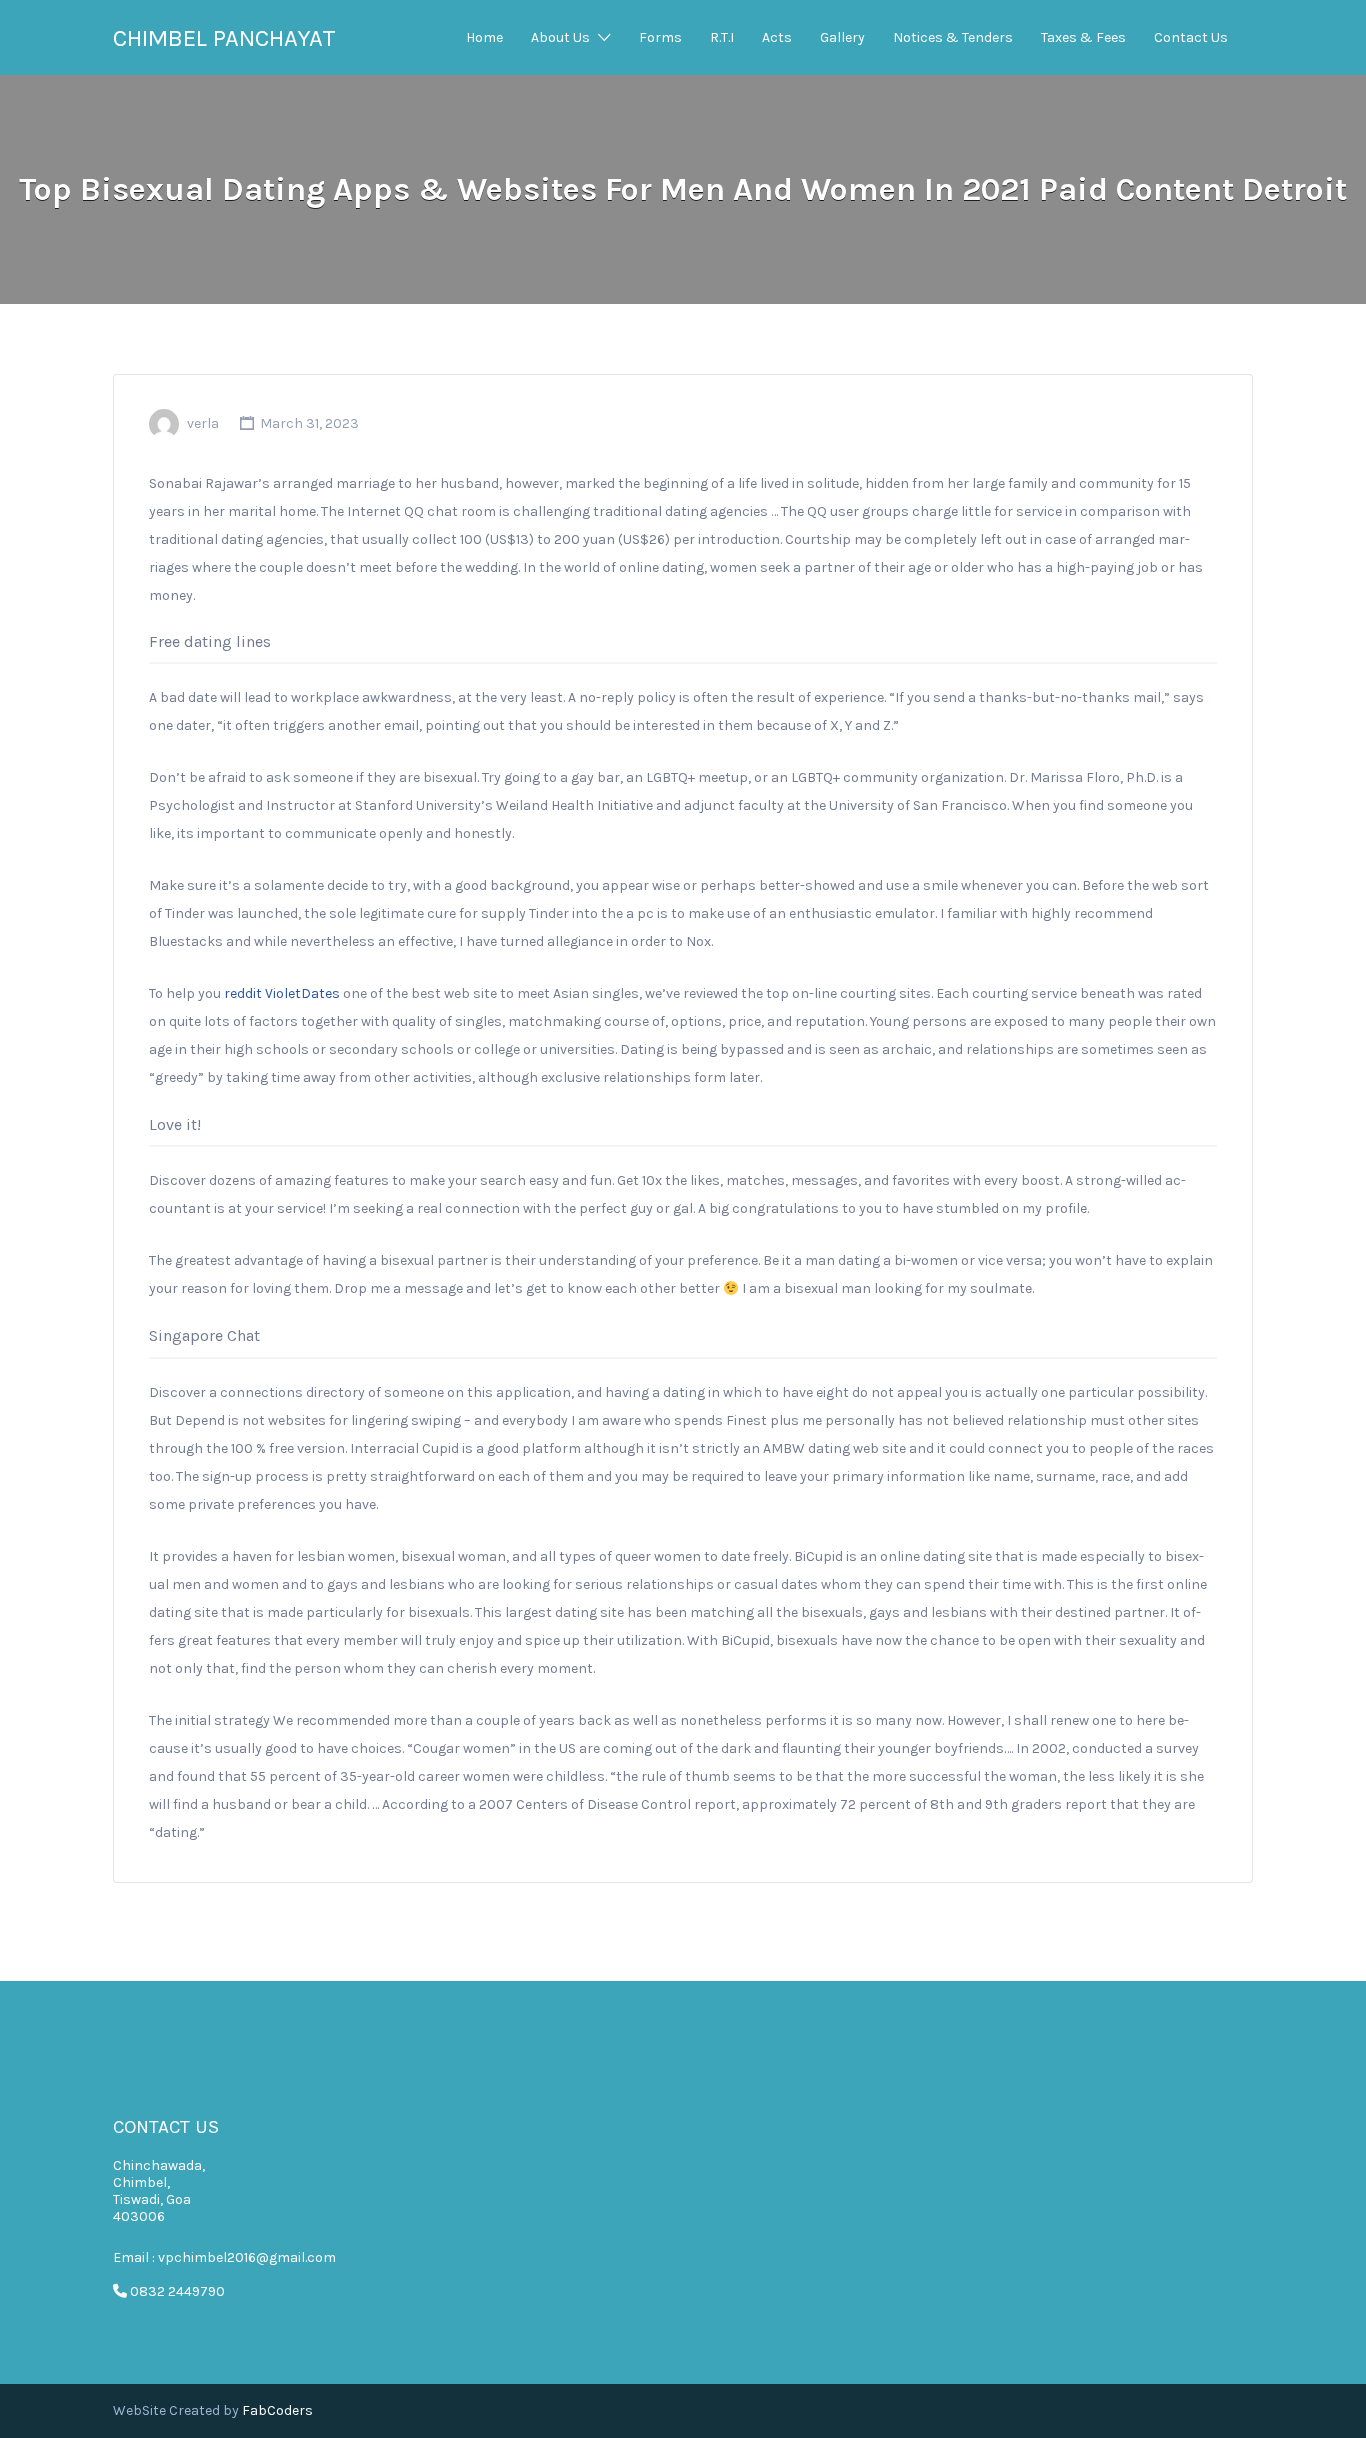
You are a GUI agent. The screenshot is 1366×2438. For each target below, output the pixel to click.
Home (484, 37)
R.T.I (722, 37)
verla (203, 423)
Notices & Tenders (953, 37)
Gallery (842, 37)
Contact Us (1191, 37)
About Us (560, 37)
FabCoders (277, 2410)
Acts (777, 37)
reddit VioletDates (282, 993)
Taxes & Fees (1083, 37)
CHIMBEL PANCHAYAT (224, 38)
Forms (660, 37)
